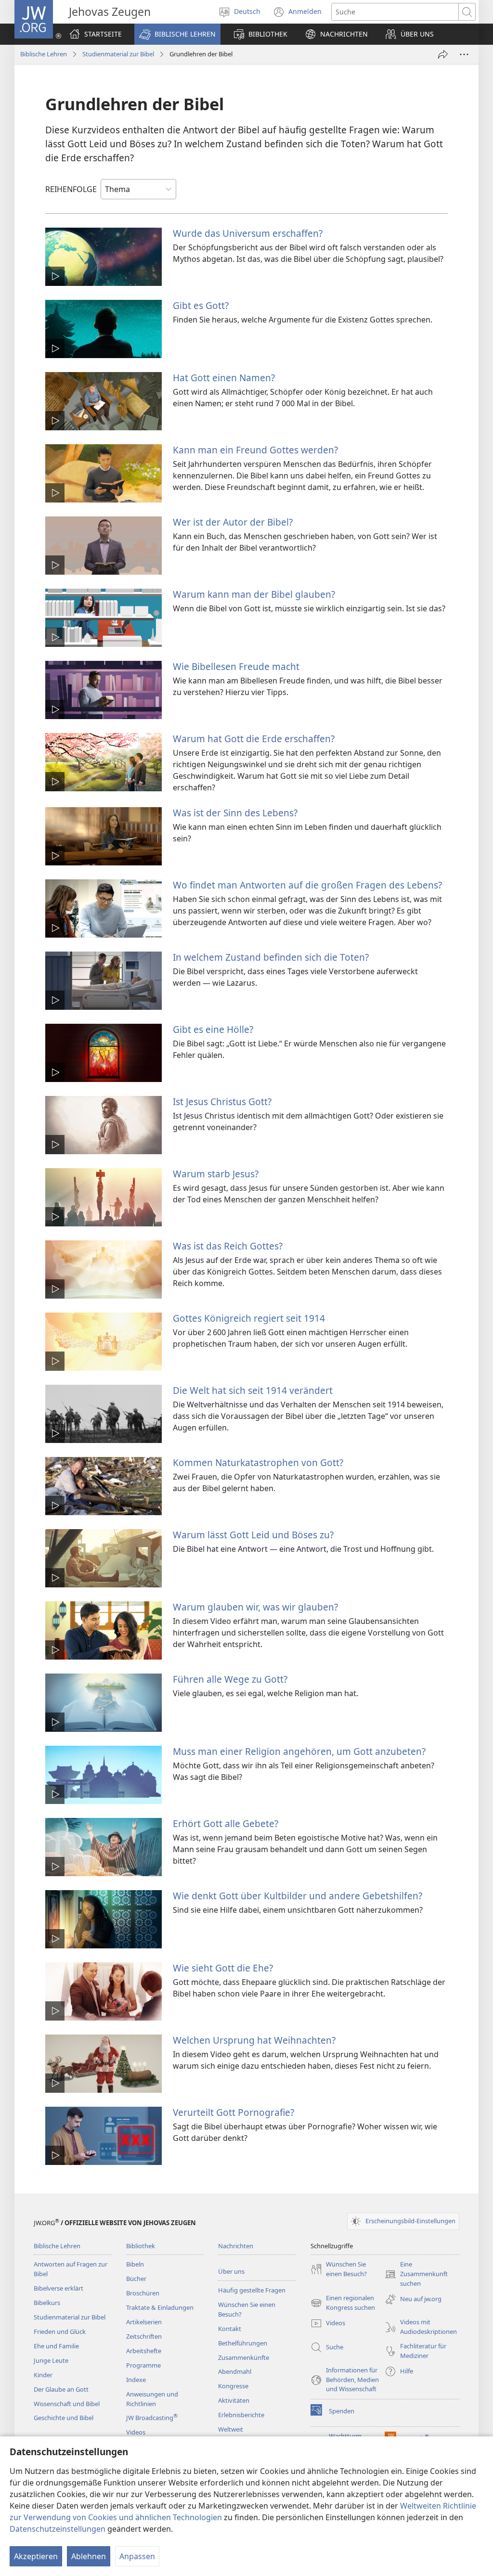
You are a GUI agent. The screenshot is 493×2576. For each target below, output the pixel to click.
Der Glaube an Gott (61, 2389)
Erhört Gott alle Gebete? (226, 1823)
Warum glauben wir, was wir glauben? (255, 1607)
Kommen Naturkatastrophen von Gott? (258, 1462)
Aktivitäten (234, 2400)
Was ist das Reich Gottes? (228, 1246)
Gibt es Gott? (201, 305)
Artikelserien (144, 2322)
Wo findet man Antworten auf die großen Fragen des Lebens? (307, 885)
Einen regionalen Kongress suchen (343, 2303)
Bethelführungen (243, 2343)
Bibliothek (141, 2246)
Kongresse (233, 2386)
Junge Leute (51, 2360)
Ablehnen (89, 2556)
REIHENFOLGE (71, 189)
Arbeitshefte (144, 2351)
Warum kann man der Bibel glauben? (254, 594)
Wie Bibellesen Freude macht (236, 666)
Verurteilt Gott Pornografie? (234, 2112)
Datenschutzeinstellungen (58, 2529)
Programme (143, 2365)
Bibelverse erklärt (58, 2288)
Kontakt (230, 2329)
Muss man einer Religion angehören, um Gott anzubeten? (299, 1751)
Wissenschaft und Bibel (67, 2404)
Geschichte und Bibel (64, 2418)
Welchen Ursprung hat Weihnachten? (254, 2040)
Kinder (43, 2375)
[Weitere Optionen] (464, 54)
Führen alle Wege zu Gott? (230, 1679)
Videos (136, 2432)
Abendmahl (235, 2371)
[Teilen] (443, 54)
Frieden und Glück (60, 2331)
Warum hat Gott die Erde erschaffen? (254, 739)
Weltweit (231, 2429)
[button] (177, 34)
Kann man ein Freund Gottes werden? (255, 450)
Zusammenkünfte (244, 2357)
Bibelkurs (47, 2303)
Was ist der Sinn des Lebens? (235, 813)
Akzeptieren (36, 2556)
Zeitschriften (144, 2336)
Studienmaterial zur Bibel (118, 54)
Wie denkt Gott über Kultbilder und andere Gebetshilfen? (298, 1896)
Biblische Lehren (44, 54)
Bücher (136, 2279)
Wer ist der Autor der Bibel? (233, 522)
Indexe (136, 2380)
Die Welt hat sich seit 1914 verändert (253, 1390)
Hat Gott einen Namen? (224, 378)
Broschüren (143, 2293)
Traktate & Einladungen (160, 2307)
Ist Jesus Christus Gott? (222, 1101)
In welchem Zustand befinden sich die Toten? (271, 957)
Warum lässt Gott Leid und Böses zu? (253, 1535)
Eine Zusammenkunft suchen (416, 2274)
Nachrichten (236, 2246)
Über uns (231, 2271)
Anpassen (137, 2556)
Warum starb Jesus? (216, 1174)
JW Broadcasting (152, 2418)
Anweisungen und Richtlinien (152, 2399)
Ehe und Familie (56, 2346)
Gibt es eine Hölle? (213, 1029)
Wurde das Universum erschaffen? (248, 233)
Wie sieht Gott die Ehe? (223, 1968)
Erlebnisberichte (241, 2415)
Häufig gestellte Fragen (252, 2290)
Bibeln (135, 2264)
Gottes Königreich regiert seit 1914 (249, 1318)
